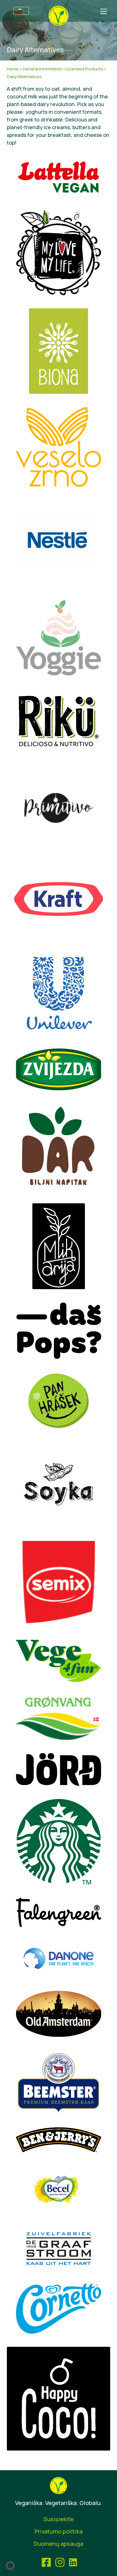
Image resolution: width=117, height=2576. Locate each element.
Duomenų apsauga (58, 2544)
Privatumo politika (59, 2531)
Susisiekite (59, 2519)
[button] (10, 2566)
